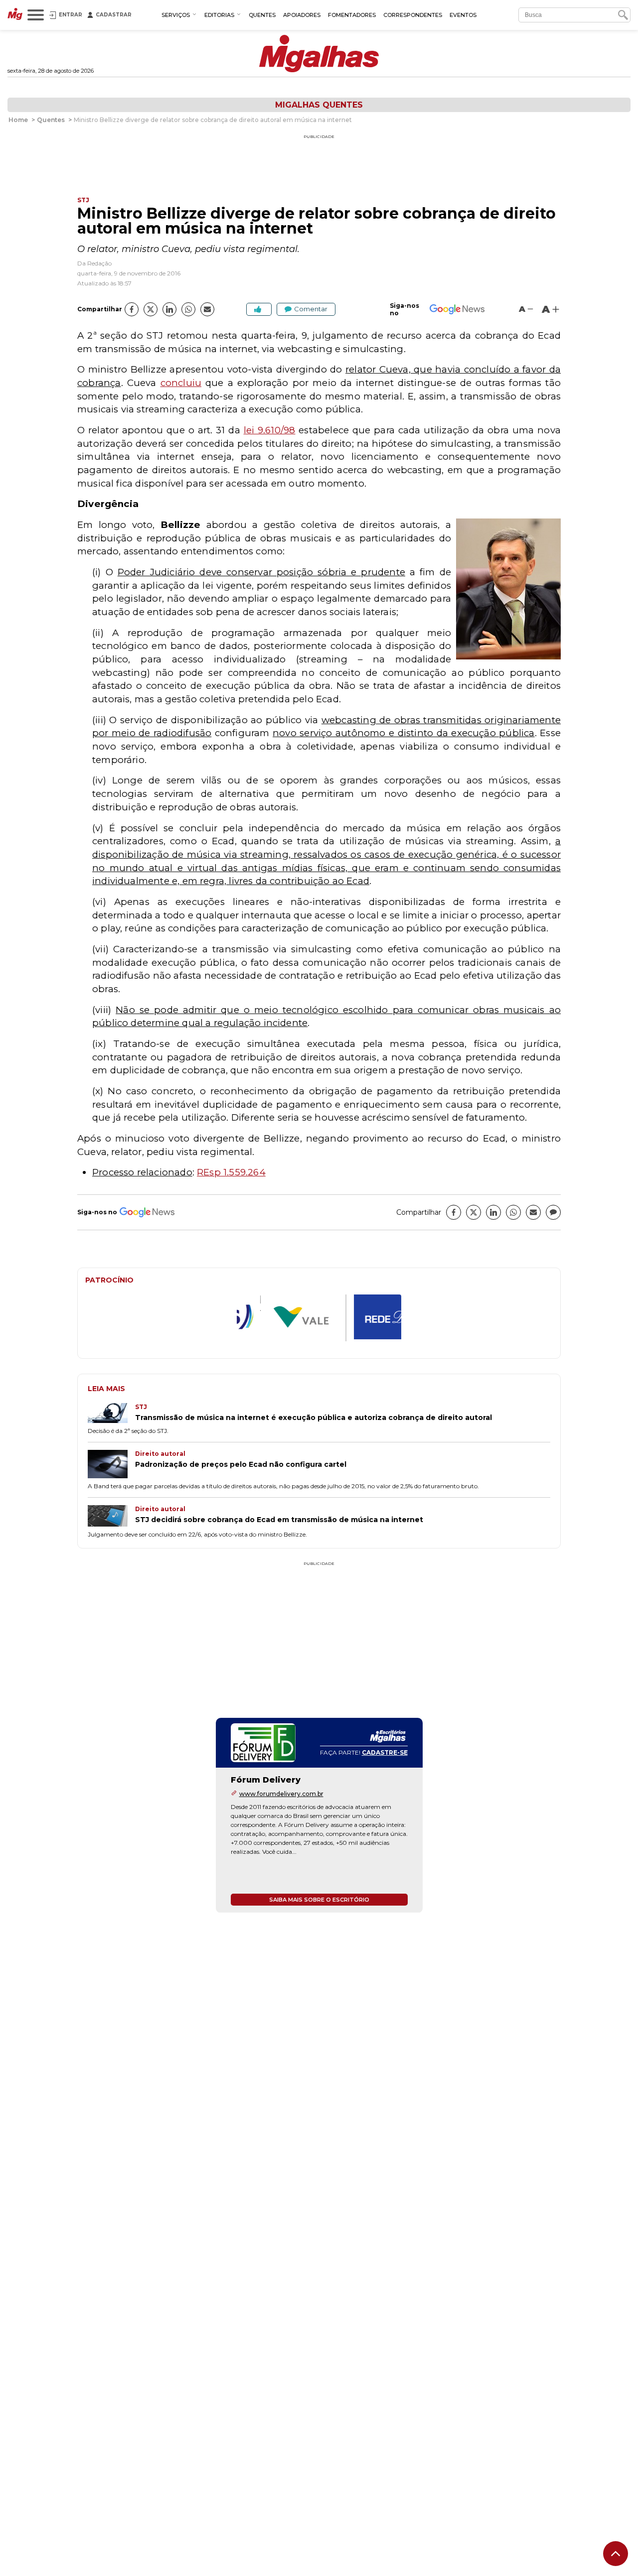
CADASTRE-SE (385, 1752)
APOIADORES (302, 15)
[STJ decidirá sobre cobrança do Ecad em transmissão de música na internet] (111, 1517)
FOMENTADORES (352, 15)
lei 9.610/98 (270, 430)
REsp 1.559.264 (231, 1172)
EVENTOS (463, 15)
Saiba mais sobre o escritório (319, 1899)
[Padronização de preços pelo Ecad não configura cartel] (111, 1465)
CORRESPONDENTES (413, 15)
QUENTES (262, 15)
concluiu (181, 383)
